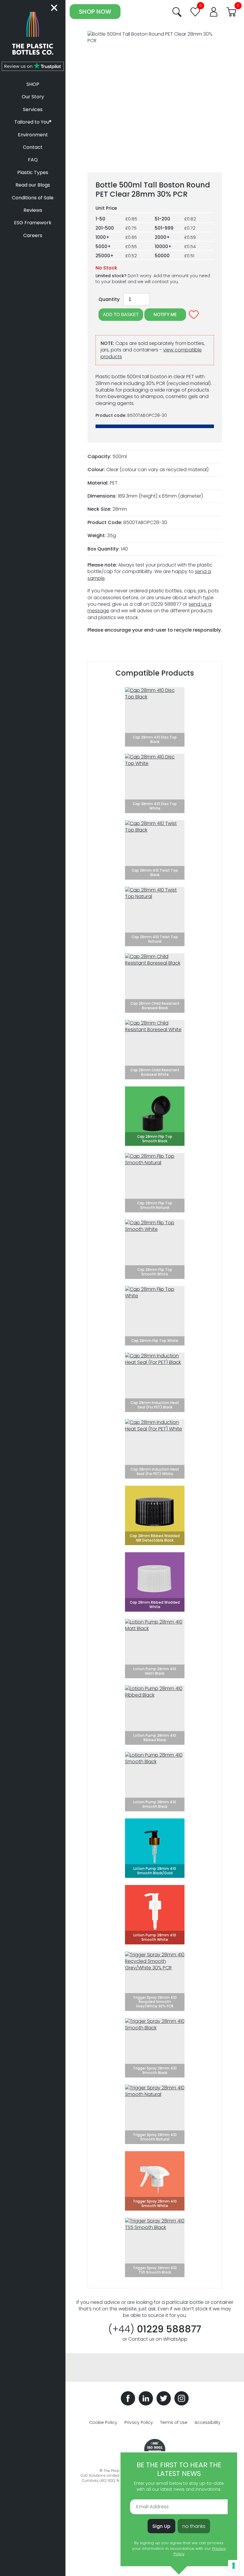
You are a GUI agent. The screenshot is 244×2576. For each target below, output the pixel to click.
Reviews (33, 210)
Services (33, 109)
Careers (33, 235)
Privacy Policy (139, 2422)
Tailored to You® (33, 122)
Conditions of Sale (33, 198)
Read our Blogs (33, 185)
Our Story (33, 97)
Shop (33, 84)
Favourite (195, 12)
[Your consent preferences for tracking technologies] (234, 2566)
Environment (33, 135)
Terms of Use (174, 2422)
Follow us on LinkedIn (146, 2398)
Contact (33, 147)
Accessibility (208, 2422)
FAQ (33, 160)
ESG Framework (33, 223)
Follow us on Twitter (164, 2398)
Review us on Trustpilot (33, 66)
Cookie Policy (103, 2422)
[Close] (55, 8)
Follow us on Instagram (182, 2398)
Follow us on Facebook (128, 2398)
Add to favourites (194, 315)
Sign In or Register (214, 12)
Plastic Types (33, 172)
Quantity (109, 299)
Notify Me (165, 314)
